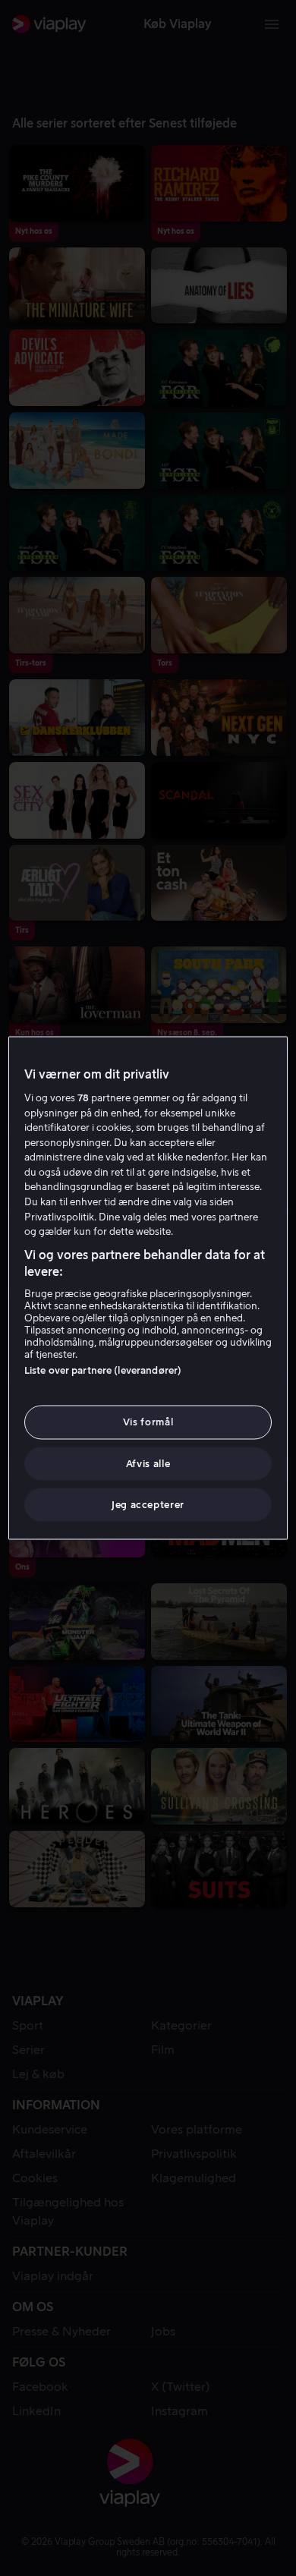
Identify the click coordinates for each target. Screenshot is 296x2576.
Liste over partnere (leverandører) (103, 1370)
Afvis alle (148, 1463)
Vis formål (148, 1422)
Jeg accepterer (148, 1504)
